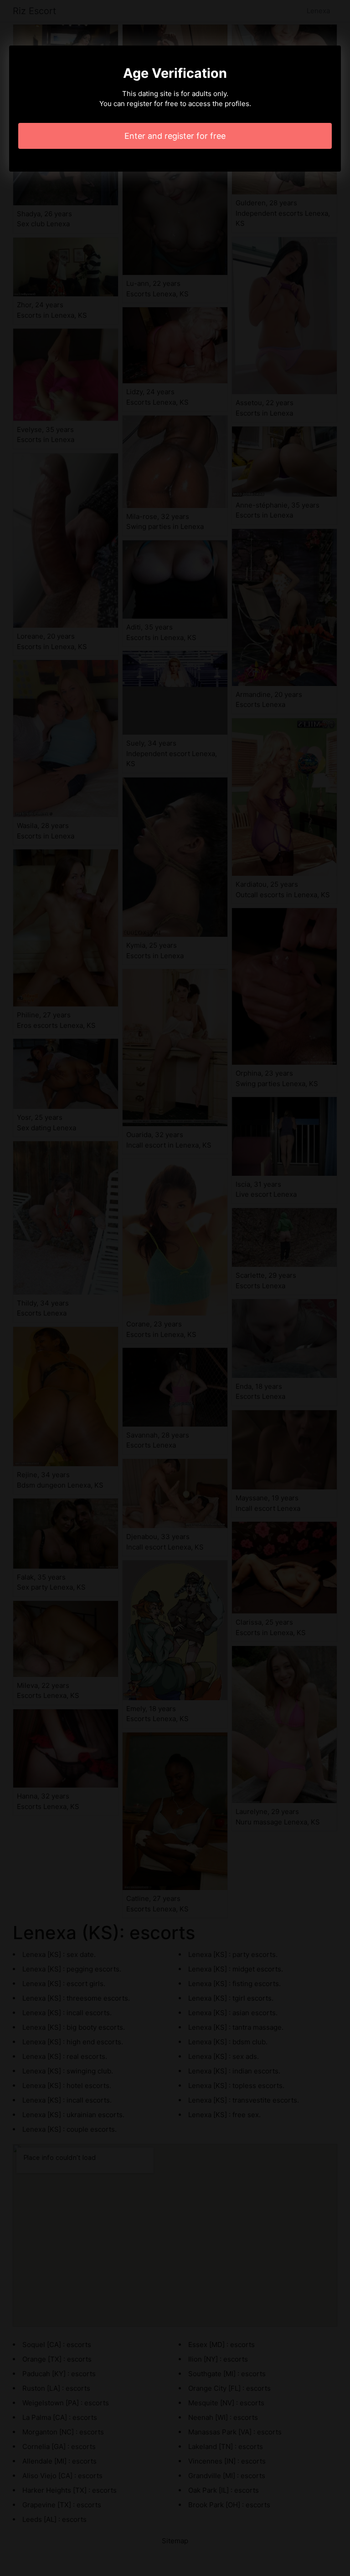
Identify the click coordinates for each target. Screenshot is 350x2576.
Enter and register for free (175, 136)
